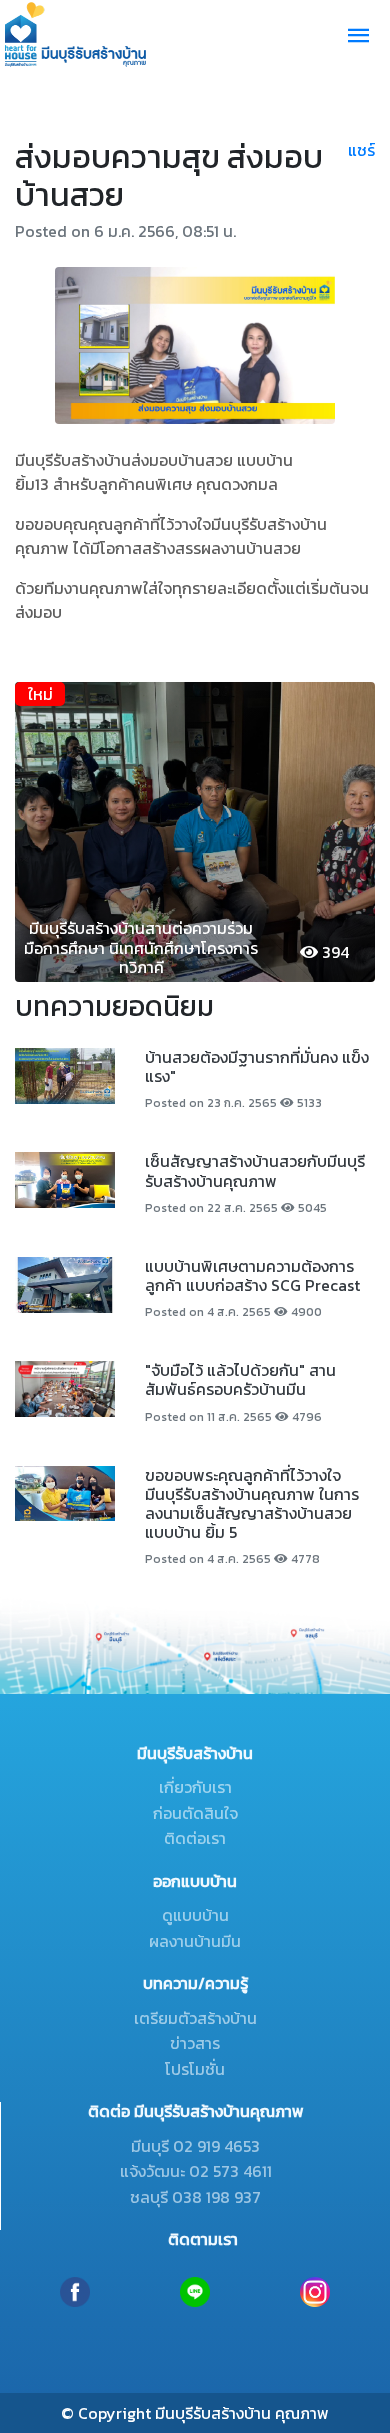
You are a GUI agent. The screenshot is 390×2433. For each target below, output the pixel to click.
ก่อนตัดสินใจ (195, 1813)
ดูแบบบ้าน (195, 1915)
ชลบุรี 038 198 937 (195, 2197)
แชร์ (361, 150)
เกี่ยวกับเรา (195, 1787)
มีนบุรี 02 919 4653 (195, 2146)
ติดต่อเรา (195, 1838)
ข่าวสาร (195, 2043)
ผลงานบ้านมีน (195, 1941)
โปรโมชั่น (195, 2069)
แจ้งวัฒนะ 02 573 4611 (196, 2171)
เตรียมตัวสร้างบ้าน (195, 2018)
